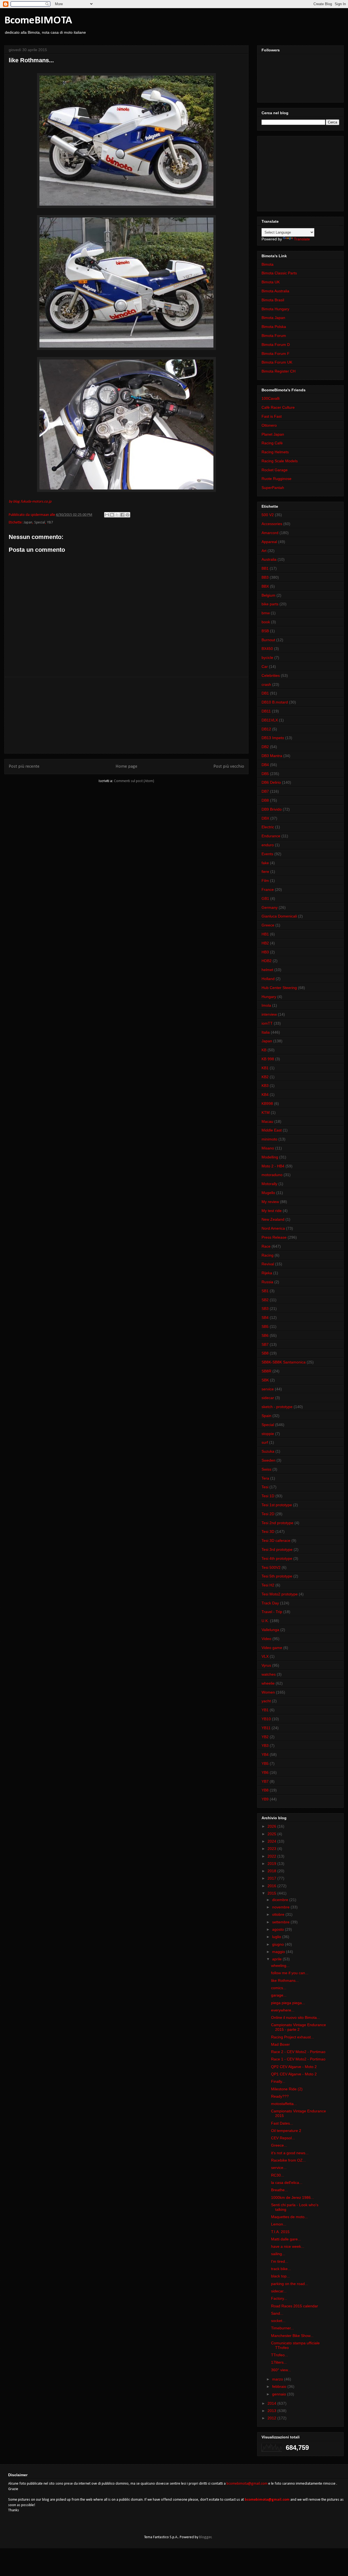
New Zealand (273, 1219)
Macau (267, 1121)
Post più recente (24, 766)
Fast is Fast (272, 416)
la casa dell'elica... (287, 2183)
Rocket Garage (275, 470)
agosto (279, 1929)
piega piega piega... (288, 2003)
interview (269, 1014)
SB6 (265, 1335)
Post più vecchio (229, 766)
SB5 (265, 1326)
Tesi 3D (268, 1532)
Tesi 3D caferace (276, 1540)
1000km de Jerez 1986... (293, 2197)
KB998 (267, 1103)
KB (264, 1050)
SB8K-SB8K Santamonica (284, 1362)
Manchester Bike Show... (292, 2336)
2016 (272, 1886)
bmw (266, 613)
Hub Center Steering (279, 988)
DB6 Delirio (271, 782)
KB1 (265, 1068)
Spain (266, 1416)
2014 (272, 2403)
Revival (268, 1264)
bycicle (267, 658)
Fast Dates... (282, 2123)
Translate (302, 239)
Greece (268, 925)
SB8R (266, 1371)
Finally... (278, 2081)
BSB (265, 631)
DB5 (265, 774)
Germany (270, 907)
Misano (268, 1148)
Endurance (271, 836)
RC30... (278, 2175)
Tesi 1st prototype (277, 1505)
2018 (272, 1871)
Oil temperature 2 (286, 2131)
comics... (279, 1988)
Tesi (265, 1487)
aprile (277, 1959)
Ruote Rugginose (276, 479)
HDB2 (267, 961)
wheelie (268, 1683)
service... (279, 2168)
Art (264, 551)
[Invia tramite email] (107, 515)
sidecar (268, 1398)
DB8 (265, 800)
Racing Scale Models (280, 461)
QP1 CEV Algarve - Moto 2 (294, 2074)
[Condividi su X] (117, 515)
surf (265, 1442)
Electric (268, 827)
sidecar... (279, 2291)
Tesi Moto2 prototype (280, 1594)
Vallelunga (270, 1630)
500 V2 (268, 515)
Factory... (279, 2298)
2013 (272, 2411)
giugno (279, 1944)
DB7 (265, 791)
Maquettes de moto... (289, 2217)
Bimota (268, 264)
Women (268, 1692)
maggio (279, 1952)
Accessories (272, 524)
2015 (272, 1893)
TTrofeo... (279, 2355)
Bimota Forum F (276, 354)
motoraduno (272, 1175)
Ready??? (280, 2096)
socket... (278, 2321)
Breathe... (279, 2190)
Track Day (270, 1603)
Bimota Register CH (279, 371)
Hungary (269, 997)
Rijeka (267, 1273)
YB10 (266, 1719)
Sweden (268, 1460)
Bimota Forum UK (277, 362)
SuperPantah (273, 488)
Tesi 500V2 (271, 1567)
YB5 (265, 1763)
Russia (267, 1282)
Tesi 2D (268, 1514)
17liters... (279, 2362)
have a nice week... (288, 2246)
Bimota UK (271, 282)
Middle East (272, 1130)
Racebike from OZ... (288, 2160)
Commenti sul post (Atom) (134, 781)
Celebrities (271, 675)
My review (270, 1202)
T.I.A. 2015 (280, 2232)
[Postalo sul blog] (112, 515)
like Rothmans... (285, 1980)
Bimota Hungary (275, 309)
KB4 (265, 1095)
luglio (277, 1937)
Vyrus (266, 1665)
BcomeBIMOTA (38, 21)
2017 (272, 1878)
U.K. (265, 1621)
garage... (279, 1995)
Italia (266, 1032)
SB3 (265, 1309)
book (266, 622)
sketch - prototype (277, 1407)
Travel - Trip (272, 1612)
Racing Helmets (275, 452)
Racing (268, 1255)
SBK (265, 1380)
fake (265, 863)
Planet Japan (273, 434)
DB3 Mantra (272, 756)
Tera (265, 1478)
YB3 (265, 1746)
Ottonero (269, 425)
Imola (266, 1005)
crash (266, 684)
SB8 (265, 1353)
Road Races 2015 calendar (295, 2306)
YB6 (265, 1772)
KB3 (265, 1086)
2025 (272, 1834)
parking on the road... (290, 2284)
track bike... (281, 2269)
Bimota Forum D (276, 345)
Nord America (273, 1228)
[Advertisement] (126, 715)
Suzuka (268, 1451)
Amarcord (270, 533)
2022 (272, 1856)
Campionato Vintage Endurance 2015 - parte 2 (299, 2027)
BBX (265, 586)
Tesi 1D (268, 1496)
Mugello (268, 1193)
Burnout (268, 640)
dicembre (281, 1900)
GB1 (265, 898)
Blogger (205, 2537)
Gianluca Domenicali (279, 916)
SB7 (265, 1344)
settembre (281, 1922)
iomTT (267, 1023)
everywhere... (283, 2010)
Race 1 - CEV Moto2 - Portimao (298, 2059)
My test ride (272, 1211)
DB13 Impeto (273, 738)
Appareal (269, 542)
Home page (126, 766)
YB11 (266, 1728)
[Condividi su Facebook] (122, 515)
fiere (265, 872)
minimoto (269, 1139)
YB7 (50, 523)
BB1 (265, 568)
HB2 (265, 943)
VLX (265, 1656)
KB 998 (268, 1059)
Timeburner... (282, 2328)
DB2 (265, 747)
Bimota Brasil (273, 300)
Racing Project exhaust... (293, 2037)
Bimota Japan (273, 318)
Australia (269, 559)
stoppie (268, 1434)
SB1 (265, 1291)
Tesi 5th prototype (277, 1576)
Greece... (279, 2145)
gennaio (280, 2394)
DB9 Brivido (272, 809)
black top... (280, 2276)
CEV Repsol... (283, 2138)
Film (265, 881)
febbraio (280, 2386)
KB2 (265, 1077)
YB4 (265, 1754)
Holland (268, 979)
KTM (266, 1112)
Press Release (274, 1237)
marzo (278, 2379)
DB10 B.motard (275, 702)
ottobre (279, 1914)
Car (265, 667)
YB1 (265, 1710)
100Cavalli (271, 398)
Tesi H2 (268, 1585)
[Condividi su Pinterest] (128, 515)
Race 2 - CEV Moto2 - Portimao (298, 2052)
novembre (281, 1907)
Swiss (266, 1469)
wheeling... (280, 1966)
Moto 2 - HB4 (273, 1166)
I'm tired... (280, 2261)
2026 (272, 1826)
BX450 (267, 649)
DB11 (266, 711)
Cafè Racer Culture (278, 407)
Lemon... (279, 2224)
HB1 (265, 934)
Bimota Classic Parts (279, 273)
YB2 (265, 1737)
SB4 (265, 1318)
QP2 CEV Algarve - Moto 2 (294, 2067)
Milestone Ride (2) (287, 2089)
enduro (268, 845)
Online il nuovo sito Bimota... (296, 2017)
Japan (28, 523)
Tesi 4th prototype (277, 1558)
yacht (266, 1701)
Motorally (269, 1184)
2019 (272, 1864)
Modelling (270, 1157)
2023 (272, 1849)
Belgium (268, 595)
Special (40, 523)
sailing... (278, 2254)
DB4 (265, 765)
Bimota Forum (274, 336)
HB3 (265, 952)
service (268, 1389)
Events (267, 854)
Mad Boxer (280, 2044)
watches (269, 1674)
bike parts (270, 604)
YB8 (265, 1790)
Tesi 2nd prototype (277, 1523)
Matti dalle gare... (286, 2239)
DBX (265, 818)
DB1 (265, 693)
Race (266, 1246)
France (268, 889)
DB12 (266, 729)
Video (266, 1639)
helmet (267, 970)
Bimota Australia (275, 291)
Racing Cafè (272, 443)
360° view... (281, 2370)
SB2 (265, 1300)
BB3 (265, 577)
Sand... (277, 2313)
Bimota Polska (274, 327)
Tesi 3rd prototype (277, 1549)
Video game (272, 1648)
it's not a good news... (290, 2153)
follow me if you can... (290, 1973)
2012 (272, 2418)
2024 (272, 1841)
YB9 (265, 1799)
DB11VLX (270, 720)
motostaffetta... (284, 2104)
